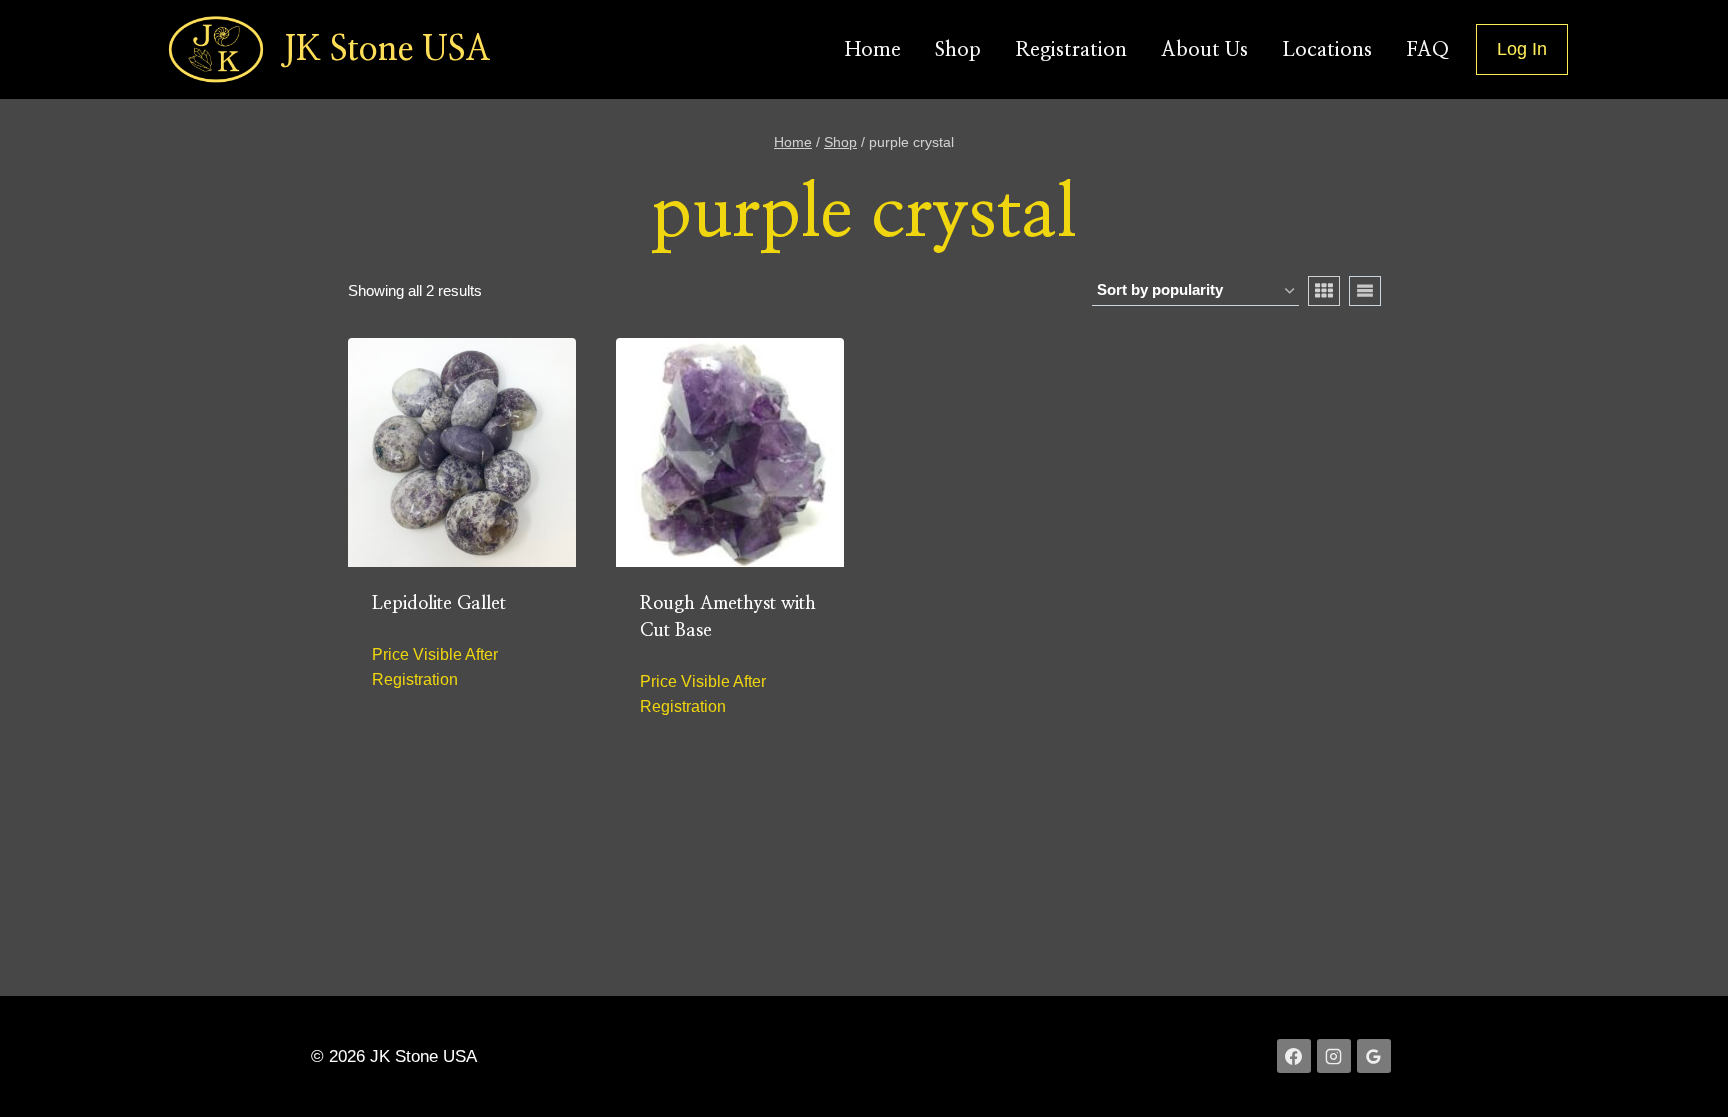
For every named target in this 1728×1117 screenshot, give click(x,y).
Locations (1327, 50)
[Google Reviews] (1374, 1056)
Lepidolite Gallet (439, 604)
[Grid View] (1324, 291)
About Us (1204, 50)
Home (873, 50)
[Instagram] (1334, 1056)
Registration (1071, 50)
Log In (1522, 49)
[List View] (1365, 291)
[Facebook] (1294, 1056)
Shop (958, 50)
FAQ (1427, 50)
